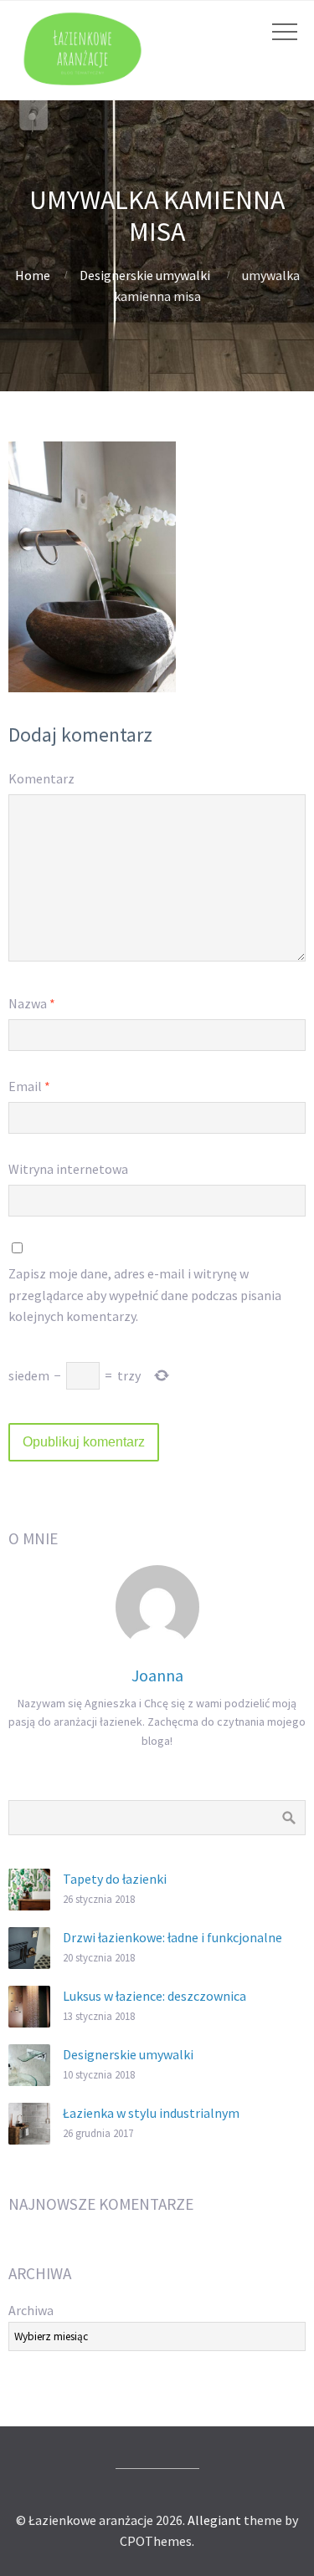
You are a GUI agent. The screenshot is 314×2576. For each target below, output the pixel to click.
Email (29, 1086)
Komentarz (41, 778)
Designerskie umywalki (145, 275)
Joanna (157, 1675)
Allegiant (214, 2520)
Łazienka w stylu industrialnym (151, 2113)
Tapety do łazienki (115, 1879)
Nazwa (32, 1003)
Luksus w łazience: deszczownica (154, 1996)
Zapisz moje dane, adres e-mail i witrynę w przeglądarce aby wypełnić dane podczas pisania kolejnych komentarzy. (145, 1295)
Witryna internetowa (68, 1169)
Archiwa (31, 2310)
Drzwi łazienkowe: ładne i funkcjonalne (172, 1937)
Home (33, 275)
